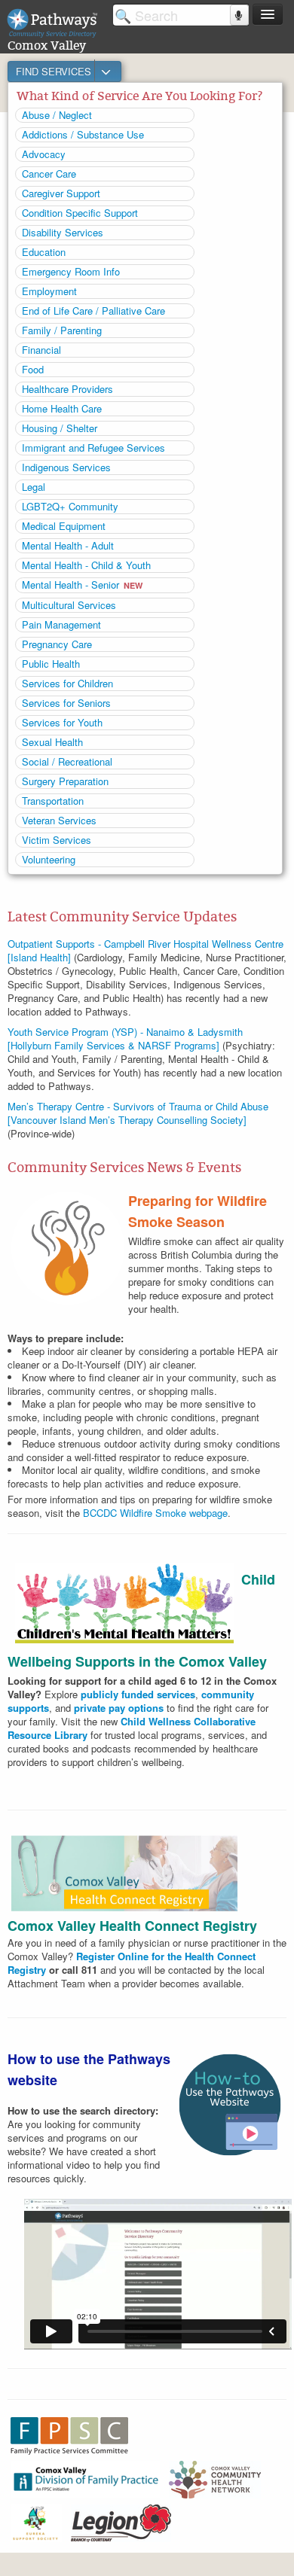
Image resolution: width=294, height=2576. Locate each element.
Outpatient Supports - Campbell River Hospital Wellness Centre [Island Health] (145, 950)
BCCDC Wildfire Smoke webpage (155, 1513)
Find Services (55, 71)
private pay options (119, 1708)
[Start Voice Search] (239, 15)
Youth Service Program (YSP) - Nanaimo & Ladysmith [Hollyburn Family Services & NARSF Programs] (125, 1038)
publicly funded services (138, 1694)
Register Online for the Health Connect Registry (132, 1963)
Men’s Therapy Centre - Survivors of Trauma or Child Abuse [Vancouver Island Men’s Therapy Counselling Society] (138, 1113)
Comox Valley (47, 46)
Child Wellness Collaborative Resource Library (132, 1728)
